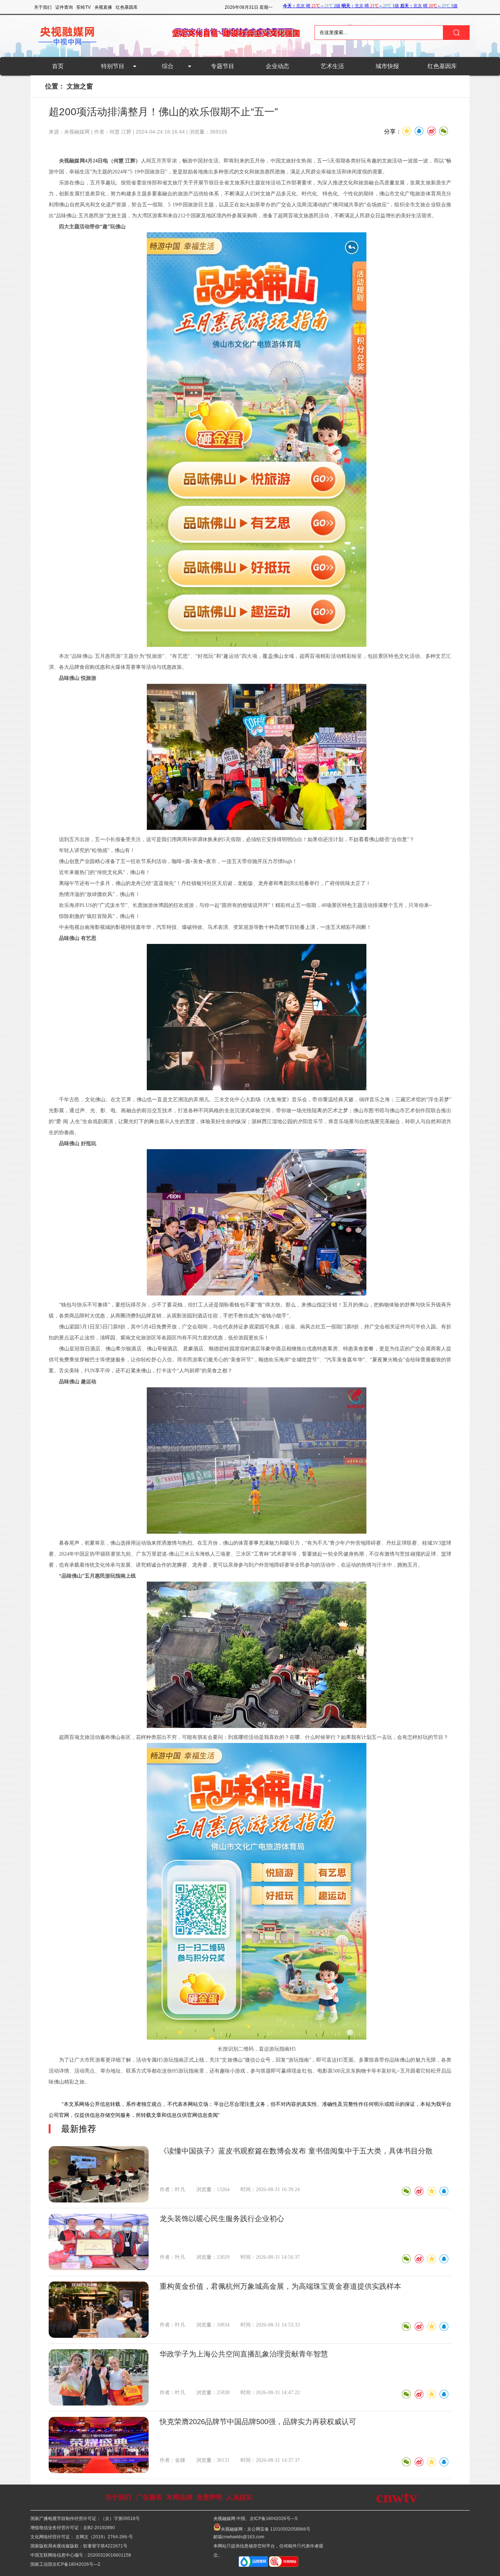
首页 (58, 66)
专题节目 (223, 66)
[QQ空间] (431, 2191)
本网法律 (179, 2497)
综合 (168, 66)
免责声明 (209, 2497)
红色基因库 (442, 66)
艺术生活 (332, 66)
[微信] (406, 2191)
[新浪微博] (419, 2191)
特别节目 (113, 66)
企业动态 (277, 66)
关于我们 (118, 2497)
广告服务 (149, 2497)
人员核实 (239, 2497)
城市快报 (387, 66)
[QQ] (444, 2191)
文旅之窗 (80, 86)
